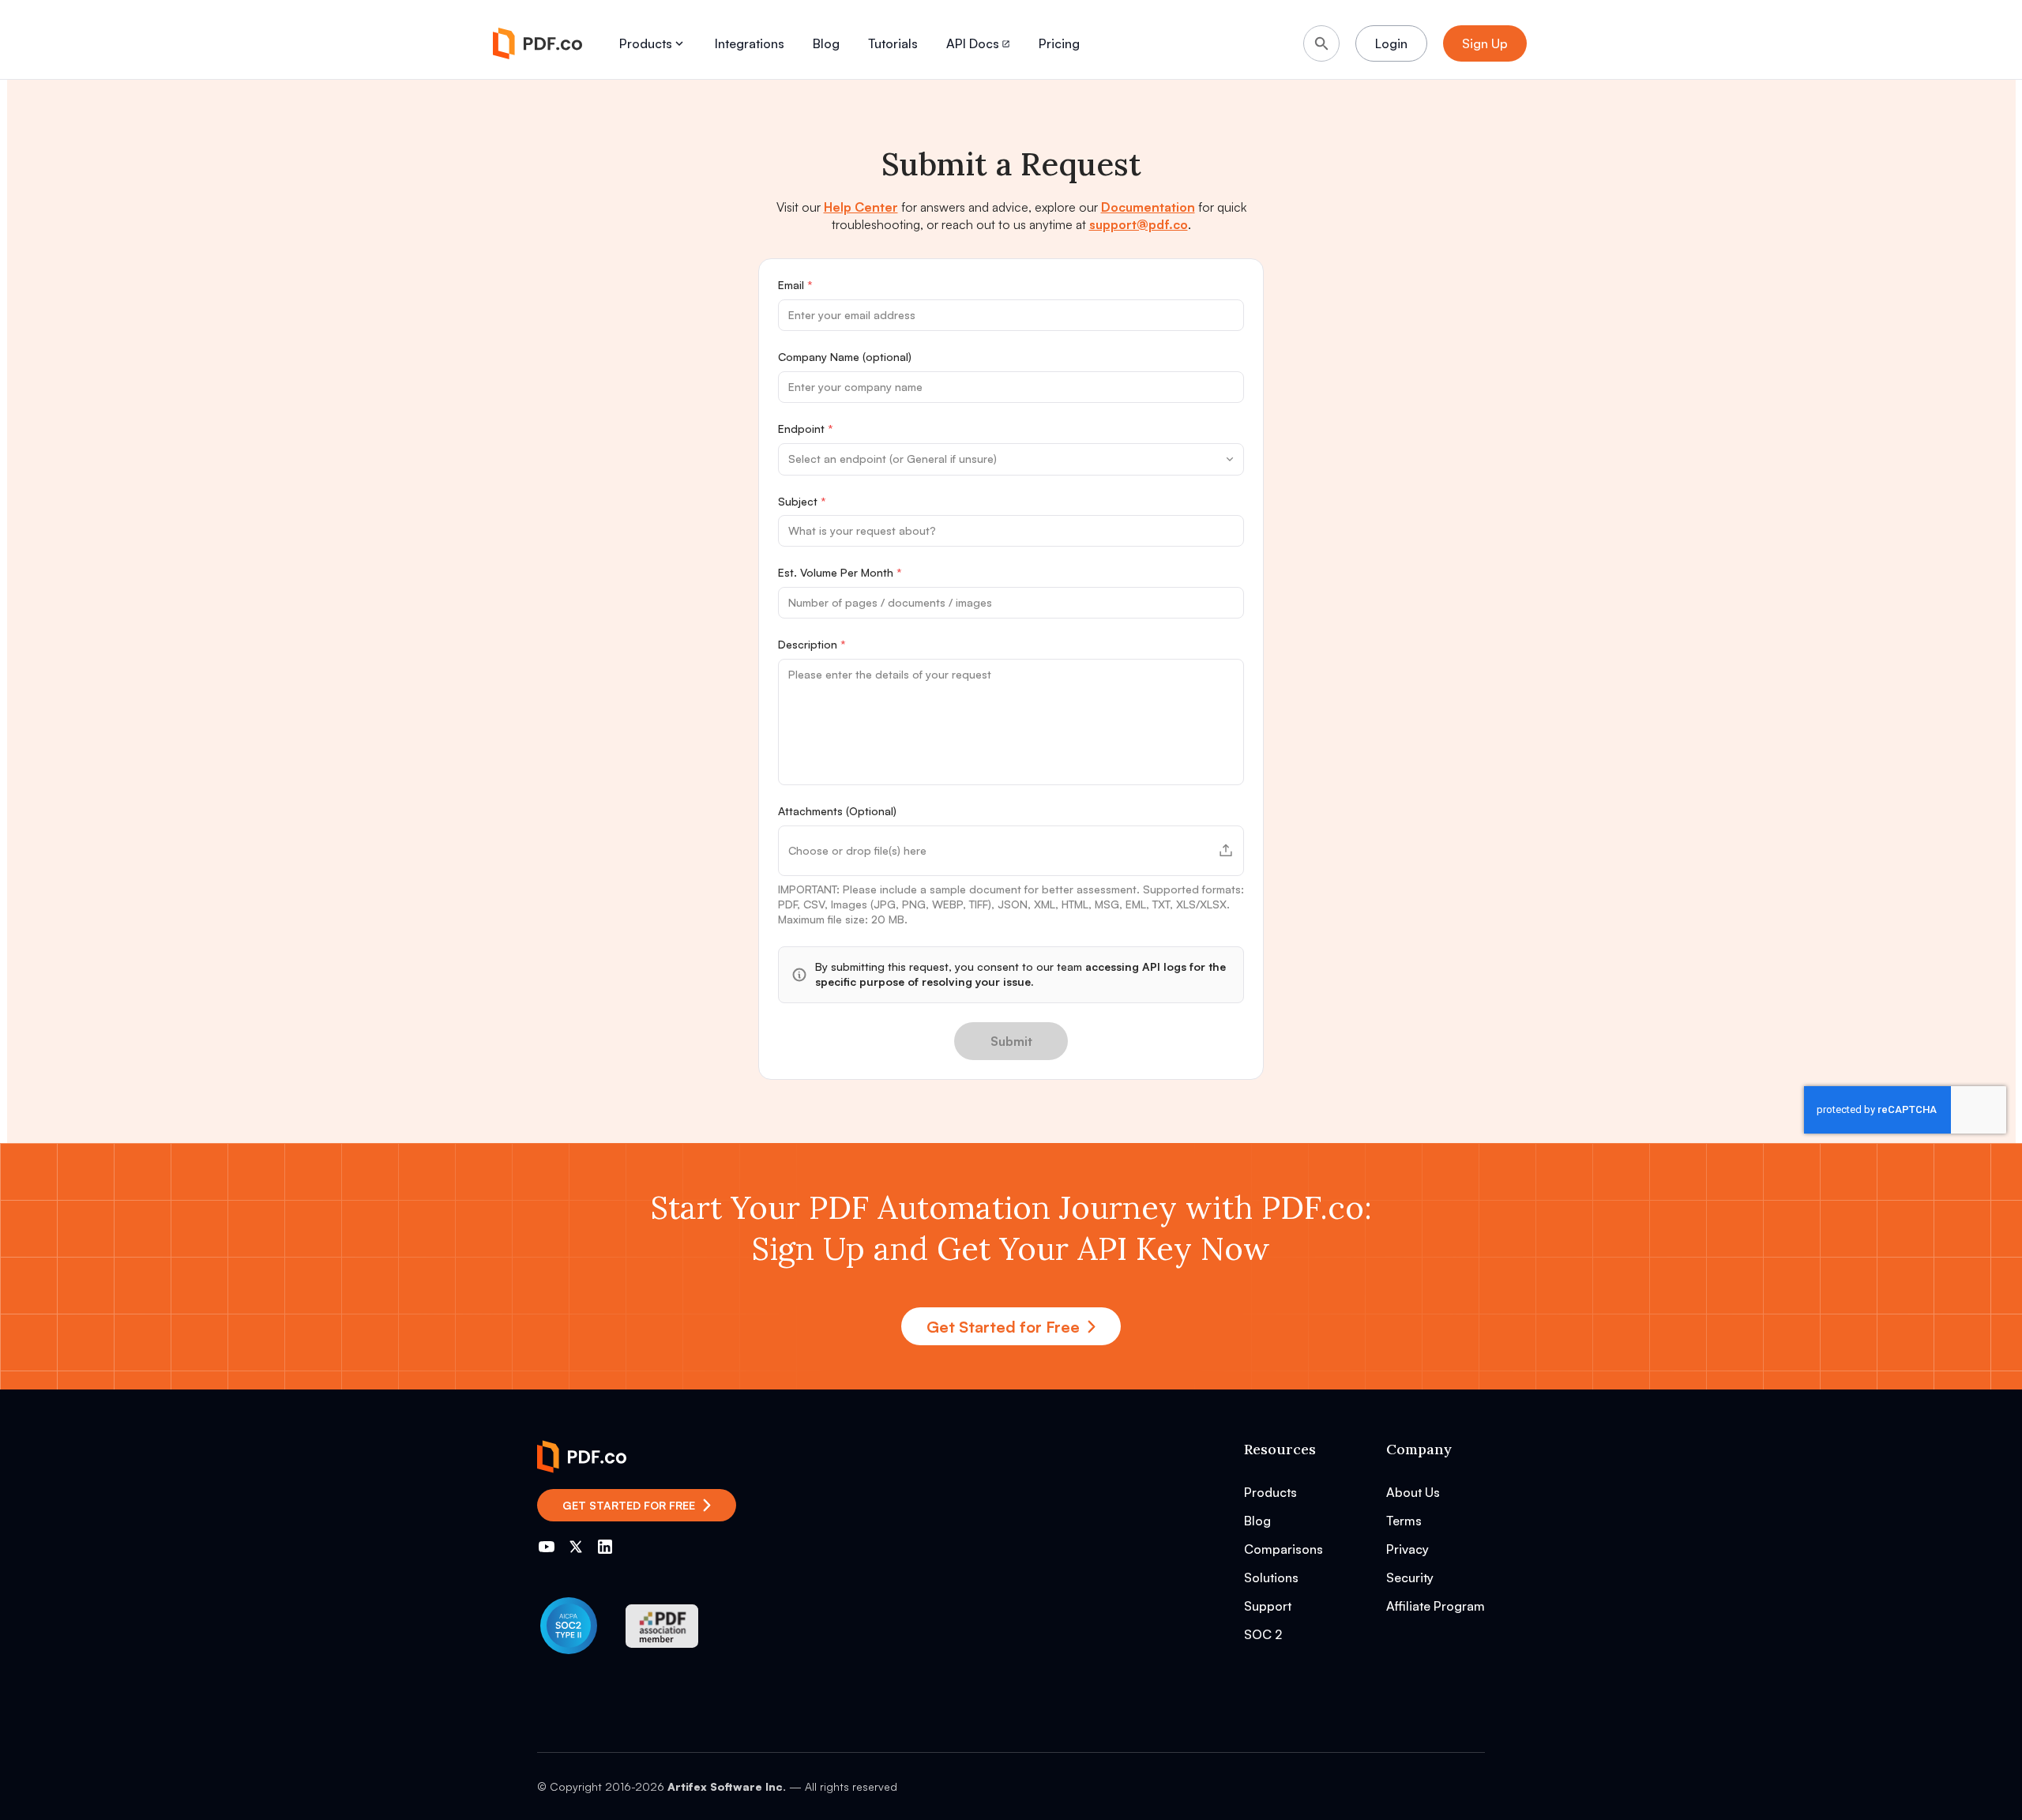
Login (1391, 43)
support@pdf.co (1139, 224)
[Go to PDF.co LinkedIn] (605, 1547)
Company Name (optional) (845, 357)
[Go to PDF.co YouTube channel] (547, 1547)
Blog (826, 43)
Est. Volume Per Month (840, 572)
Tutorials (893, 43)
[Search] (1321, 43)
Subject (802, 501)
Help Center (861, 207)
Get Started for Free (1003, 1327)
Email (795, 285)
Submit (1011, 1041)
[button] (1011, 851)
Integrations (750, 43)
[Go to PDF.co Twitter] (576, 1547)
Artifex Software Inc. (727, 1786)
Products (646, 43)
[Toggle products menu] (679, 43)
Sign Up (1485, 43)
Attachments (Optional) (837, 811)
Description (812, 644)
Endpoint (806, 429)
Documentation (1148, 207)
